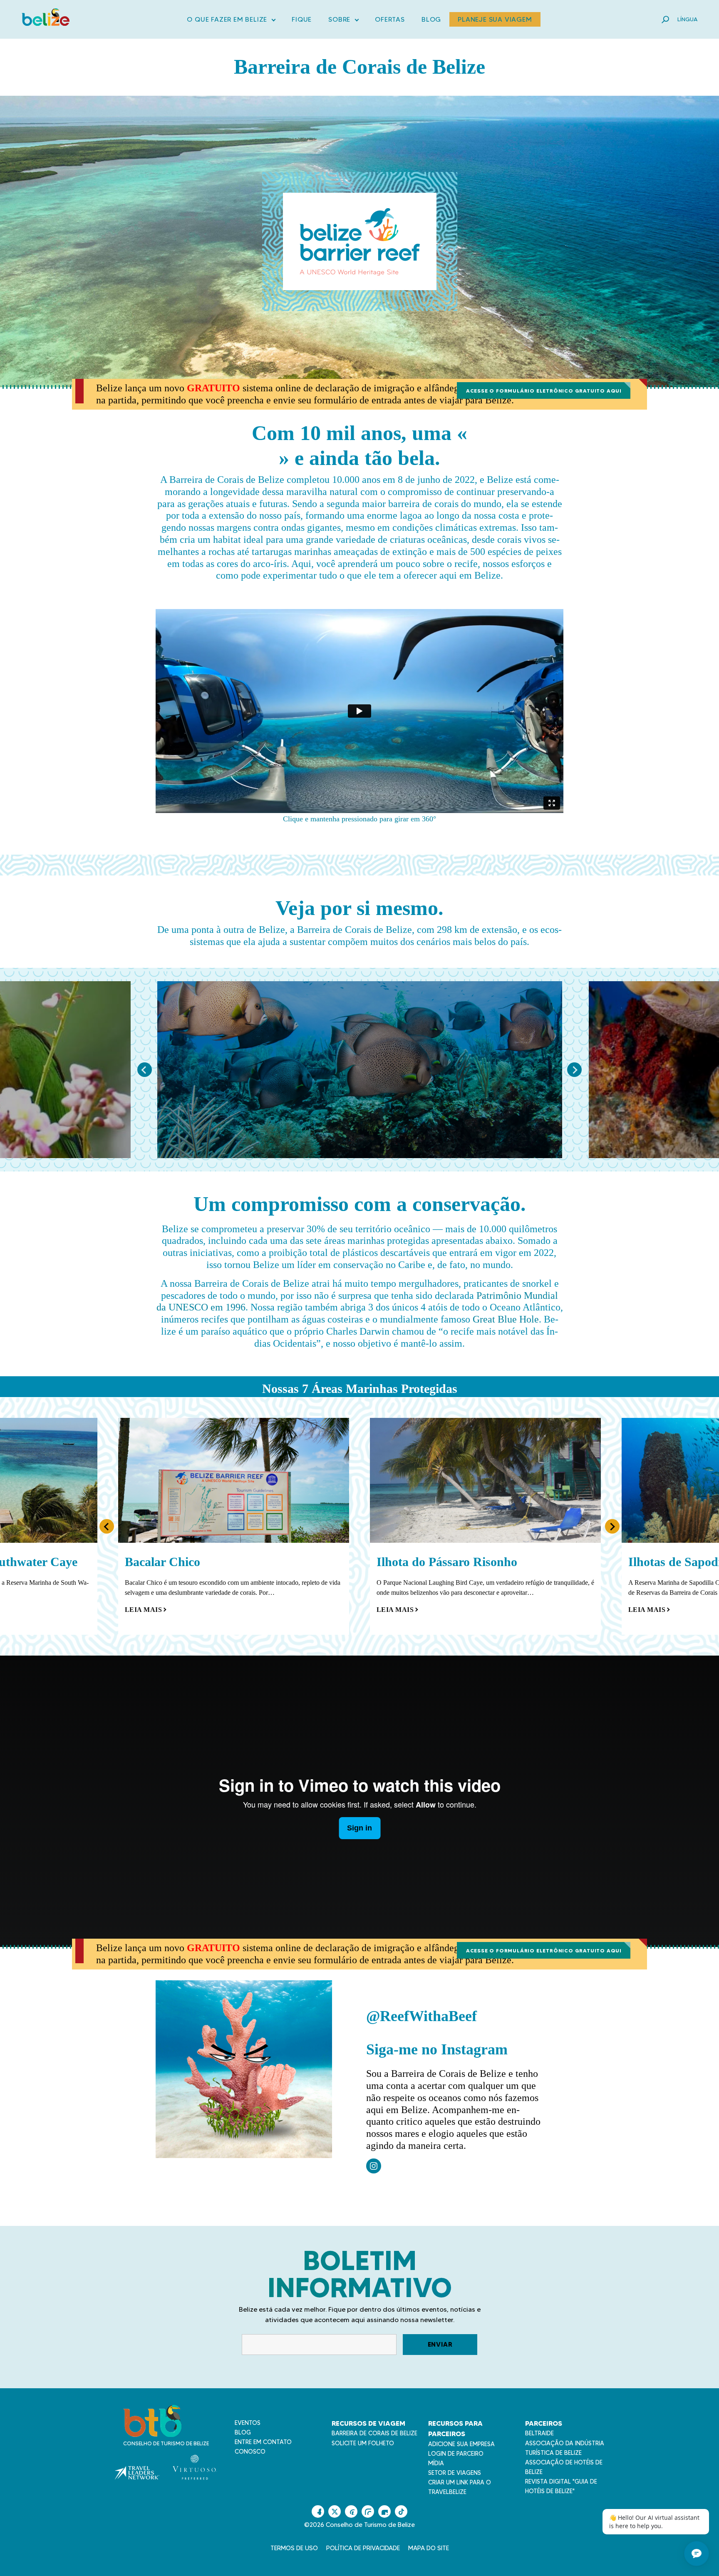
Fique (302, 19)
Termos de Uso (294, 2548)
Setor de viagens (455, 2473)
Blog (431, 19)
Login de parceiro (456, 2454)
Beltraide (539, 2433)
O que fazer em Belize (231, 21)
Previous (145, 1070)
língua (687, 19)
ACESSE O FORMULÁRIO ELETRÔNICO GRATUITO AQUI (544, 391)
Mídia (436, 2463)
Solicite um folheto (363, 2443)
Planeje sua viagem (495, 19)
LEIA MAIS (144, 1610)
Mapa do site (429, 2548)
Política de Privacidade (363, 2548)
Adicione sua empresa (461, 2444)
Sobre (343, 21)
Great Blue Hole (506, 1319)
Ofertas (390, 19)
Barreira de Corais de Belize (374, 2433)
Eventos (248, 2423)
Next (574, 1070)
